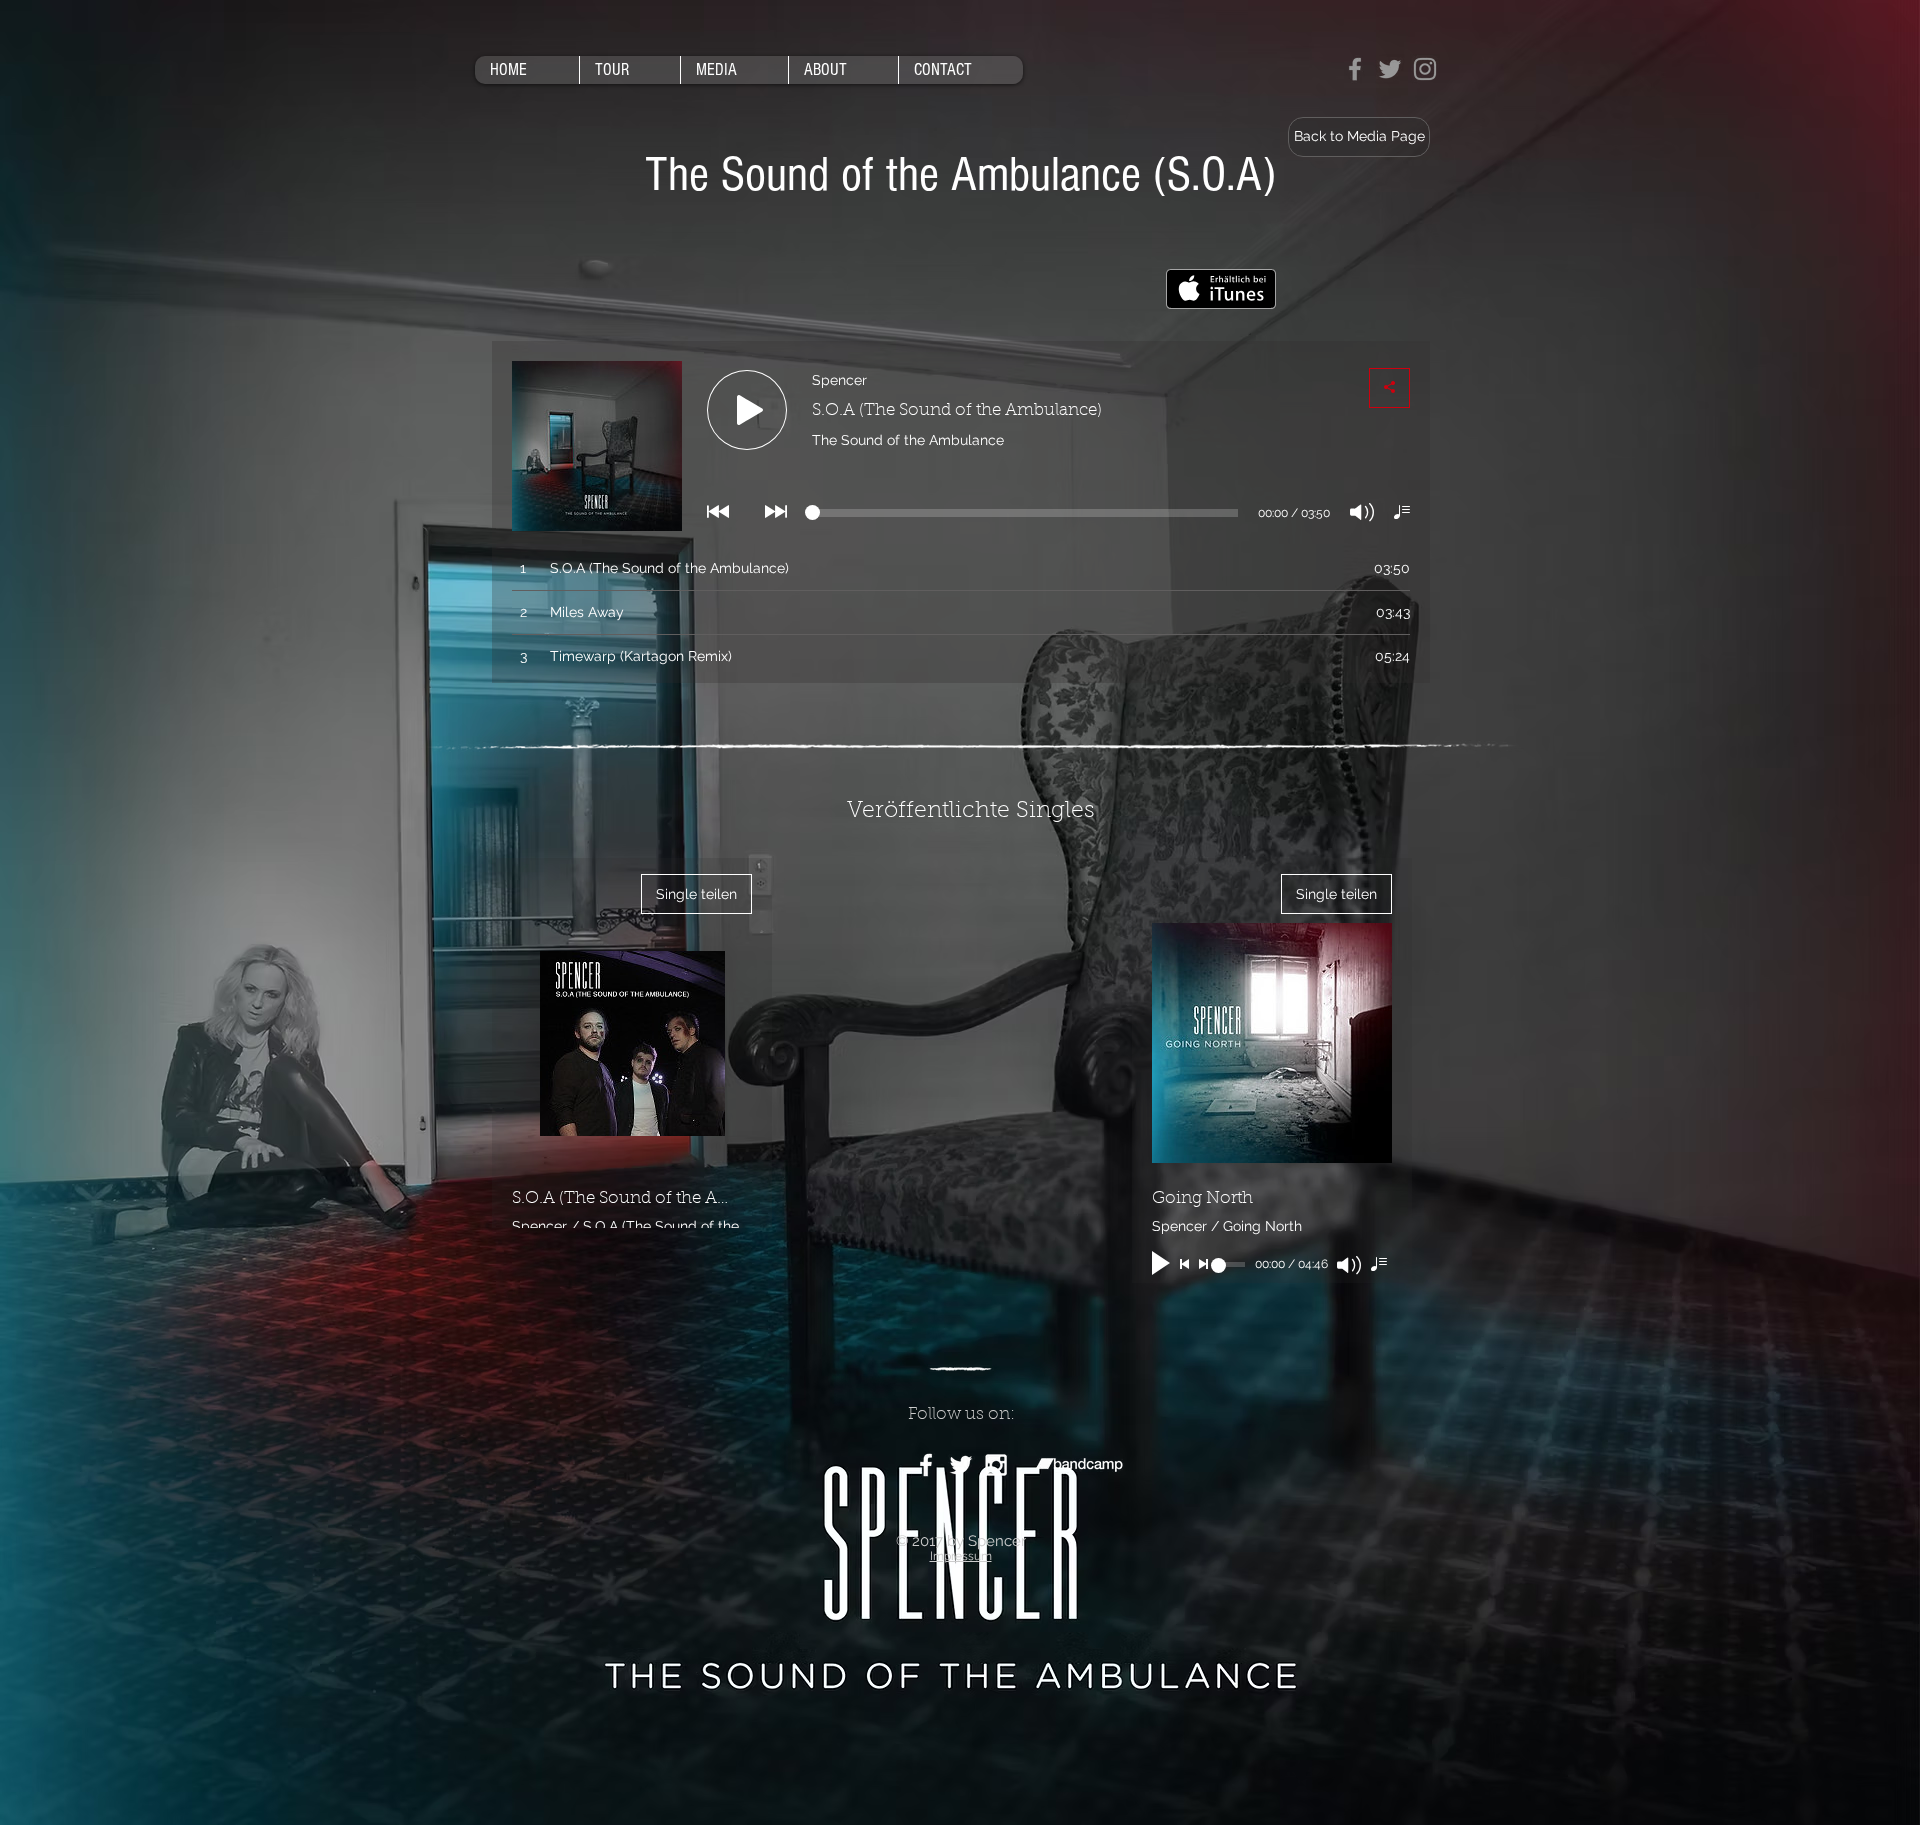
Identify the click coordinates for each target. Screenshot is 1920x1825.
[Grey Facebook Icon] (1355, 69)
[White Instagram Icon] (996, 1465)
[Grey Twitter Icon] (1390, 69)
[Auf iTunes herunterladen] (1221, 289)
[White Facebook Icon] (926, 1465)
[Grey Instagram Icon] (1425, 69)
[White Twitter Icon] (961, 1465)
